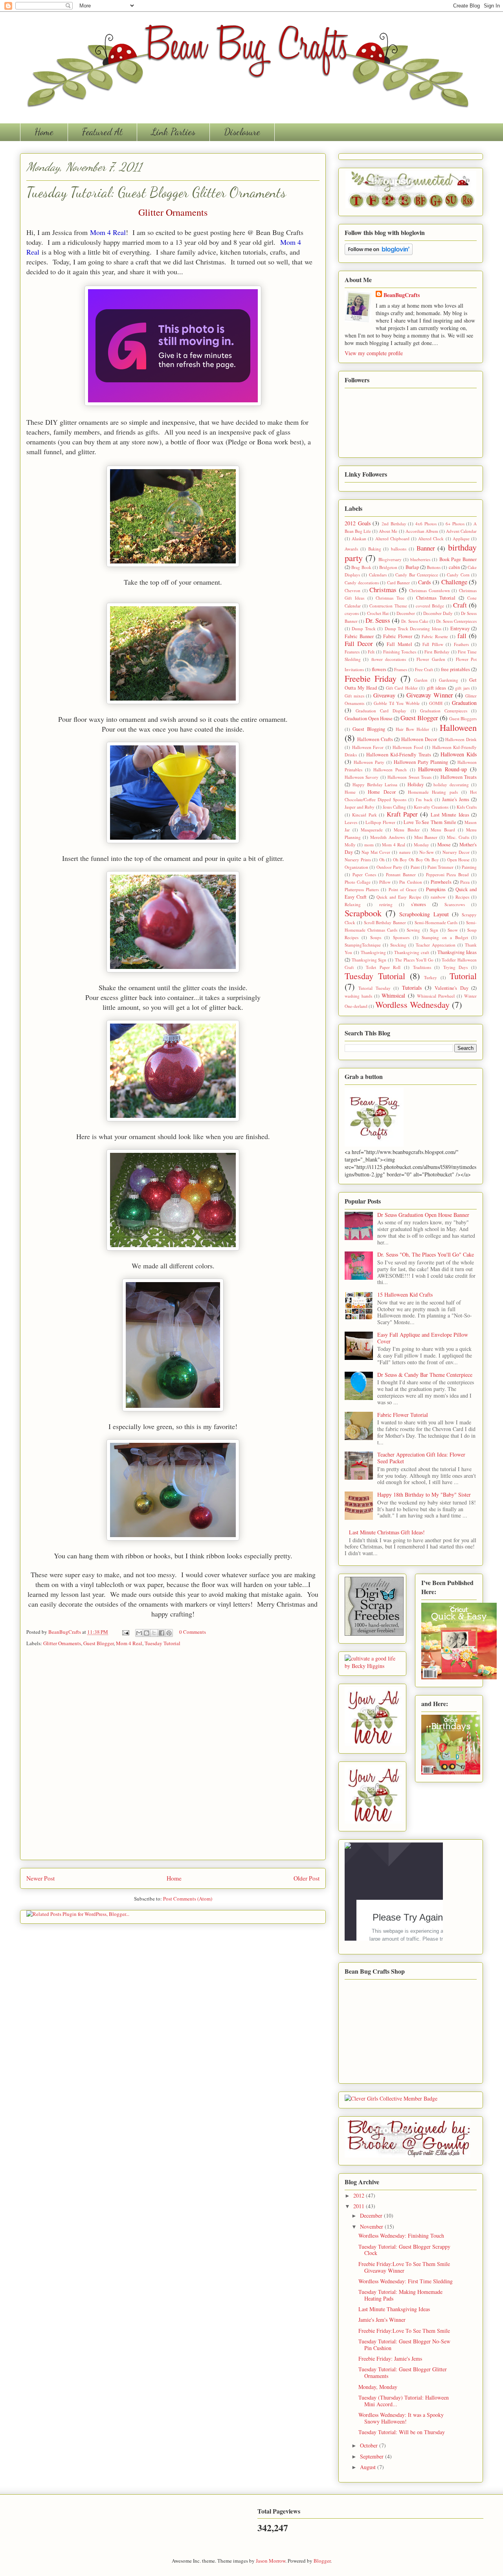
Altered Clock (431, 539)
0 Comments (193, 1632)
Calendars (378, 575)
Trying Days (456, 967)
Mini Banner (426, 837)
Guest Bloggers (463, 718)
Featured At (102, 132)
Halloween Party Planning (421, 762)
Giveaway (384, 695)
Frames (401, 669)
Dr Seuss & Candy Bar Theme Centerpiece (425, 1375)
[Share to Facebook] (162, 1633)
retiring (386, 904)
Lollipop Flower (380, 822)
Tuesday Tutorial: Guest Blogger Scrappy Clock (404, 2250)
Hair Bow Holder (413, 729)
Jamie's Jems (456, 799)
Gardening (449, 680)
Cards (424, 582)
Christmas (383, 590)
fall (462, 636)
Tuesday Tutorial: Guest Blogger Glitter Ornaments (403, 2372)
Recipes (462, 897)
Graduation (464, 703)
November (372, 2226)
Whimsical (393, 995)
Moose (444, 845)
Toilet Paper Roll (383, 967)
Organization (356, 867)
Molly (350, 845)
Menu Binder (407, 830)
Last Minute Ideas (450, 815)
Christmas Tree (390, 598)
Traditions (422, 967)
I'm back (424, 799)
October (370, 2445)
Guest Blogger (98, 1643)
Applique (461, 539)
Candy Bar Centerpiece (417, 575)
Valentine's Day (451, 988)
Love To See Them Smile (430, 822)
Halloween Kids (459, 754)
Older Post (307, 1878)
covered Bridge (430, 606)
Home (44, 132)
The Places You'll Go (414, 960)
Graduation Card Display (381, 711)
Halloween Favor (368, 747)
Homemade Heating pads (433, 792)
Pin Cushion (410, 882)
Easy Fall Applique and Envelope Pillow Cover (423, 1338)
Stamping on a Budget (445, 937)
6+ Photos (455, 524)
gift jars (462, 688)
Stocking (398, 945)
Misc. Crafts (458, 837)
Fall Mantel (399, 644)
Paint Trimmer (441, 867)
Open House (459, 860)
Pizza (465, 882)
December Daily (438, 613)
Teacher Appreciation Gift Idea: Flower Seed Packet (421, 1458)
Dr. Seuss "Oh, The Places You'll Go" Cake (426, 1254)
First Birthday (437, 652)
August (369, 2467)
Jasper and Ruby (360, 807)
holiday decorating (451, 784)
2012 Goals (358, 523)
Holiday (416, 784)
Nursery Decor (456, 852)
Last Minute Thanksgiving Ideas (394, 2309)
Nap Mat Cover (376, 852)
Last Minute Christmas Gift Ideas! (387, 1532)
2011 (360, 2206)
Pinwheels (441, 882)
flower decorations (389, 659)
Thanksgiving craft (412, 952)
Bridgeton (388, 567)
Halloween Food (408, 747)
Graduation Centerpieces (444, 711)
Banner (426, 548)
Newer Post (40, 1878)
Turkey (430, 977)
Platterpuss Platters (362, 889)
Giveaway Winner (430, 695)
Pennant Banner (401, 874)
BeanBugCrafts (65, 1632)
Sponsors (401, 937)
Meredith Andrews (387, 837)
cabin (454, 567)
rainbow (438, 897)
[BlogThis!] (147, 1633)
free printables (455, 669)
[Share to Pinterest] (169, 1633)
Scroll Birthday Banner (385, 922)
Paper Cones (364, 874)
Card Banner (399, 583)
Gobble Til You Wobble (397, 703)
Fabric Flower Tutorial (403, 1415)
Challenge (454, 582)
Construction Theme (388, 606)
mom (369, 845)
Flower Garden (431, 659)
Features (352, 652)
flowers (379, 669)
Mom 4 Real (108, 232)
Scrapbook (363, 913)
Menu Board (443, 830)
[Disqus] (173, 1756)
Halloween (458, 727)
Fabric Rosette (435, 636)
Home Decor (382, 792)
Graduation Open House (369, 718)
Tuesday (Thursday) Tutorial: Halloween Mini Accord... (404, 2401)
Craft (460, 605)
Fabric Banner (359, 636)
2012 (360, 2195)
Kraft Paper (402, 814)
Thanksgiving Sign (369, 960)
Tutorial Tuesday (374, 988)
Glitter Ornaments (62, 1643)
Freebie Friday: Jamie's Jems (390, 2359)
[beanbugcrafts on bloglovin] (379, 253)
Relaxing (353, 904)
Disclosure (242, 132)
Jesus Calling (394, 807)
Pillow (385, 882)
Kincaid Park (364, 815)
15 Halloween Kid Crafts (405, 1294)
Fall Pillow (433, 644)
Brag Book (361, 567)
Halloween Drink (461, 739)
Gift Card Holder (402, 688)
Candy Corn (458, 575)
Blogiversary (390, 559)
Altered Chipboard (392, 539)
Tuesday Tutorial (162, 1643)
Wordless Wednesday (412, 1004)
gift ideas (436, 688)
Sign (434, 930)
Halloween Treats (459, 777)
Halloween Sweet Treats (409, 777)
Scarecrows (455, 904)
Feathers (461, 644)
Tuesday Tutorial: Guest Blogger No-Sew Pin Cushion (404, 2345)
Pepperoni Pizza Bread (448, 874)
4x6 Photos (426, 524)
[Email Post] (125, 1632)
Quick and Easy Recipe (399, 897)
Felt (371, 652)
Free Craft (424, 669)
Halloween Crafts (375, 739)
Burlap (412, 567)
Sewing (413, 930)
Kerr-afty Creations (431, 807)
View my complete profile (374, 353)
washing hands (358, 996)
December (406, 613)
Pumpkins (436, 889)
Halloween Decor (419, 739)
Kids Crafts (467, 807)
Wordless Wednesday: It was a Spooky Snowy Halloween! (401, 2418)
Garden (421, 680)
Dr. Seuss (378, 620)
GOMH (436, 703)
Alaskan (359, 539)
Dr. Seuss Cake (415, 621)
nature (405, 852)
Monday (421, 845)
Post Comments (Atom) (188, 1899)
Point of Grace (403, 889)
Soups (376, 937)
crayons (352, 613)
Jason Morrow (271, 2561)
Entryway (460, 628)
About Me (388, 531)
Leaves (351, 822)
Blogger (322, 2561)
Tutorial (463, 976)
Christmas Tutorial (436, 598)
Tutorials (412, 988)
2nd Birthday (394, 524)
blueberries (420, 559)
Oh (382, 860)
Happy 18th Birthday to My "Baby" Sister (424, 1494)
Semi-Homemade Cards (436, 922)
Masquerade (372, 830)
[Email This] (139, 1633)
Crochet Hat (378, 613)
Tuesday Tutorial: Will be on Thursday (402, 2432)
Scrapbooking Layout (424, 914)
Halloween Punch (390, 770)
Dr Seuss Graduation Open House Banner (423, 1215)
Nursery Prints (358, 860)
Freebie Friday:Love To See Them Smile (404, 2331)
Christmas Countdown (430, 590)
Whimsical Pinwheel (436, 996)
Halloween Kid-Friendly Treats (398, 755)
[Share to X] (154, 1633)
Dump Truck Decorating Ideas (413, 628)
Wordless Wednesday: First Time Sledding (406, 2281)
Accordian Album (422, 531)
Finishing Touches (400, 652)
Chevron (352, 590)
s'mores (419, 904)
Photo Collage (358, 882)
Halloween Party (369, 762)
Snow (453, 930)
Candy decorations (362, 583)
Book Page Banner (458, 559)
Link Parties (173, 132)
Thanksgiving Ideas (457, 952)
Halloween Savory (362, 777)
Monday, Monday (378, 2387)
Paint (415, 867)
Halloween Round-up (442, 769)
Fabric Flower (398, 636)
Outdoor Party (389, 867)
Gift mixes (354, 696)
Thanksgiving (373, 952)
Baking (375, 549)
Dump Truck (363, 628)
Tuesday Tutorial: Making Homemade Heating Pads (400, 2295)
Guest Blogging (369, 729)
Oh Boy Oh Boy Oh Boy (416, 860)
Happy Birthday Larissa (375, 784)
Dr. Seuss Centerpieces (456, 621)
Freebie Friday (371, 678)
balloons (399, 549)
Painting (469, 867)
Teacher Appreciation (436, 945)
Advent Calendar (461, 531)
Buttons (434, 567)
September (373, 2456)
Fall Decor (359, 643)
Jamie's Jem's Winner (382, 2320)
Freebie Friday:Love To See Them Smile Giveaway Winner (404, 2267)
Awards (351, 549)
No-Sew (427, 852)
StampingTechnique (363, 945)
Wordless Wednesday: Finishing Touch (401, 2236)
